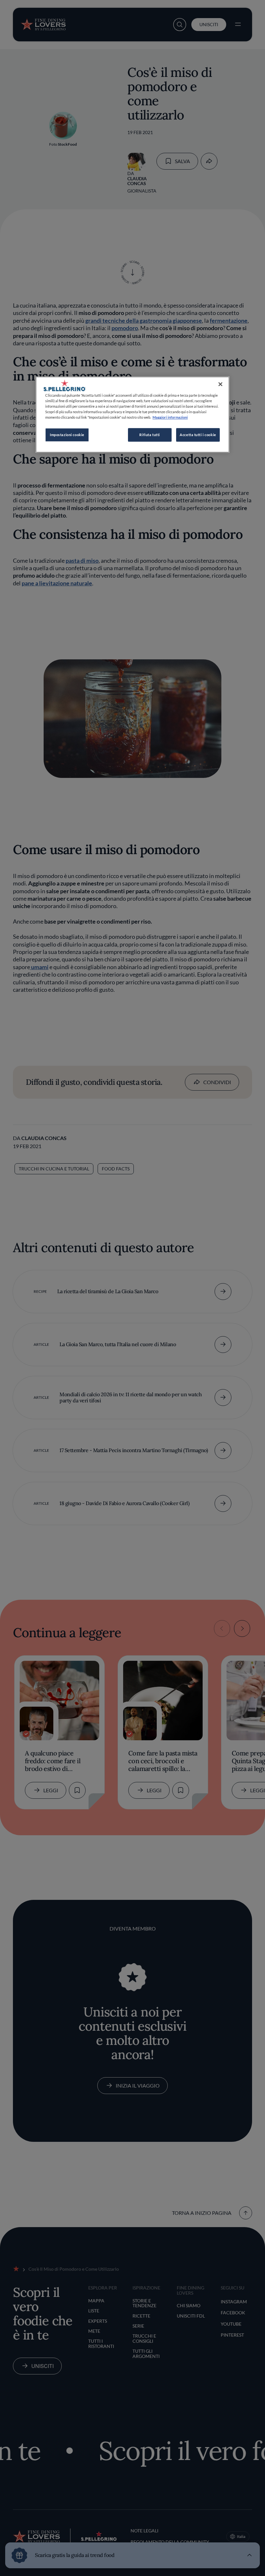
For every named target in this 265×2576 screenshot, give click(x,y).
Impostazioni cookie (67, 435)
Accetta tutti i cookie (198, 435)
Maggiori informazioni (170, 418)
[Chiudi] (220, 384)
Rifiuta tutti (149, 435)
